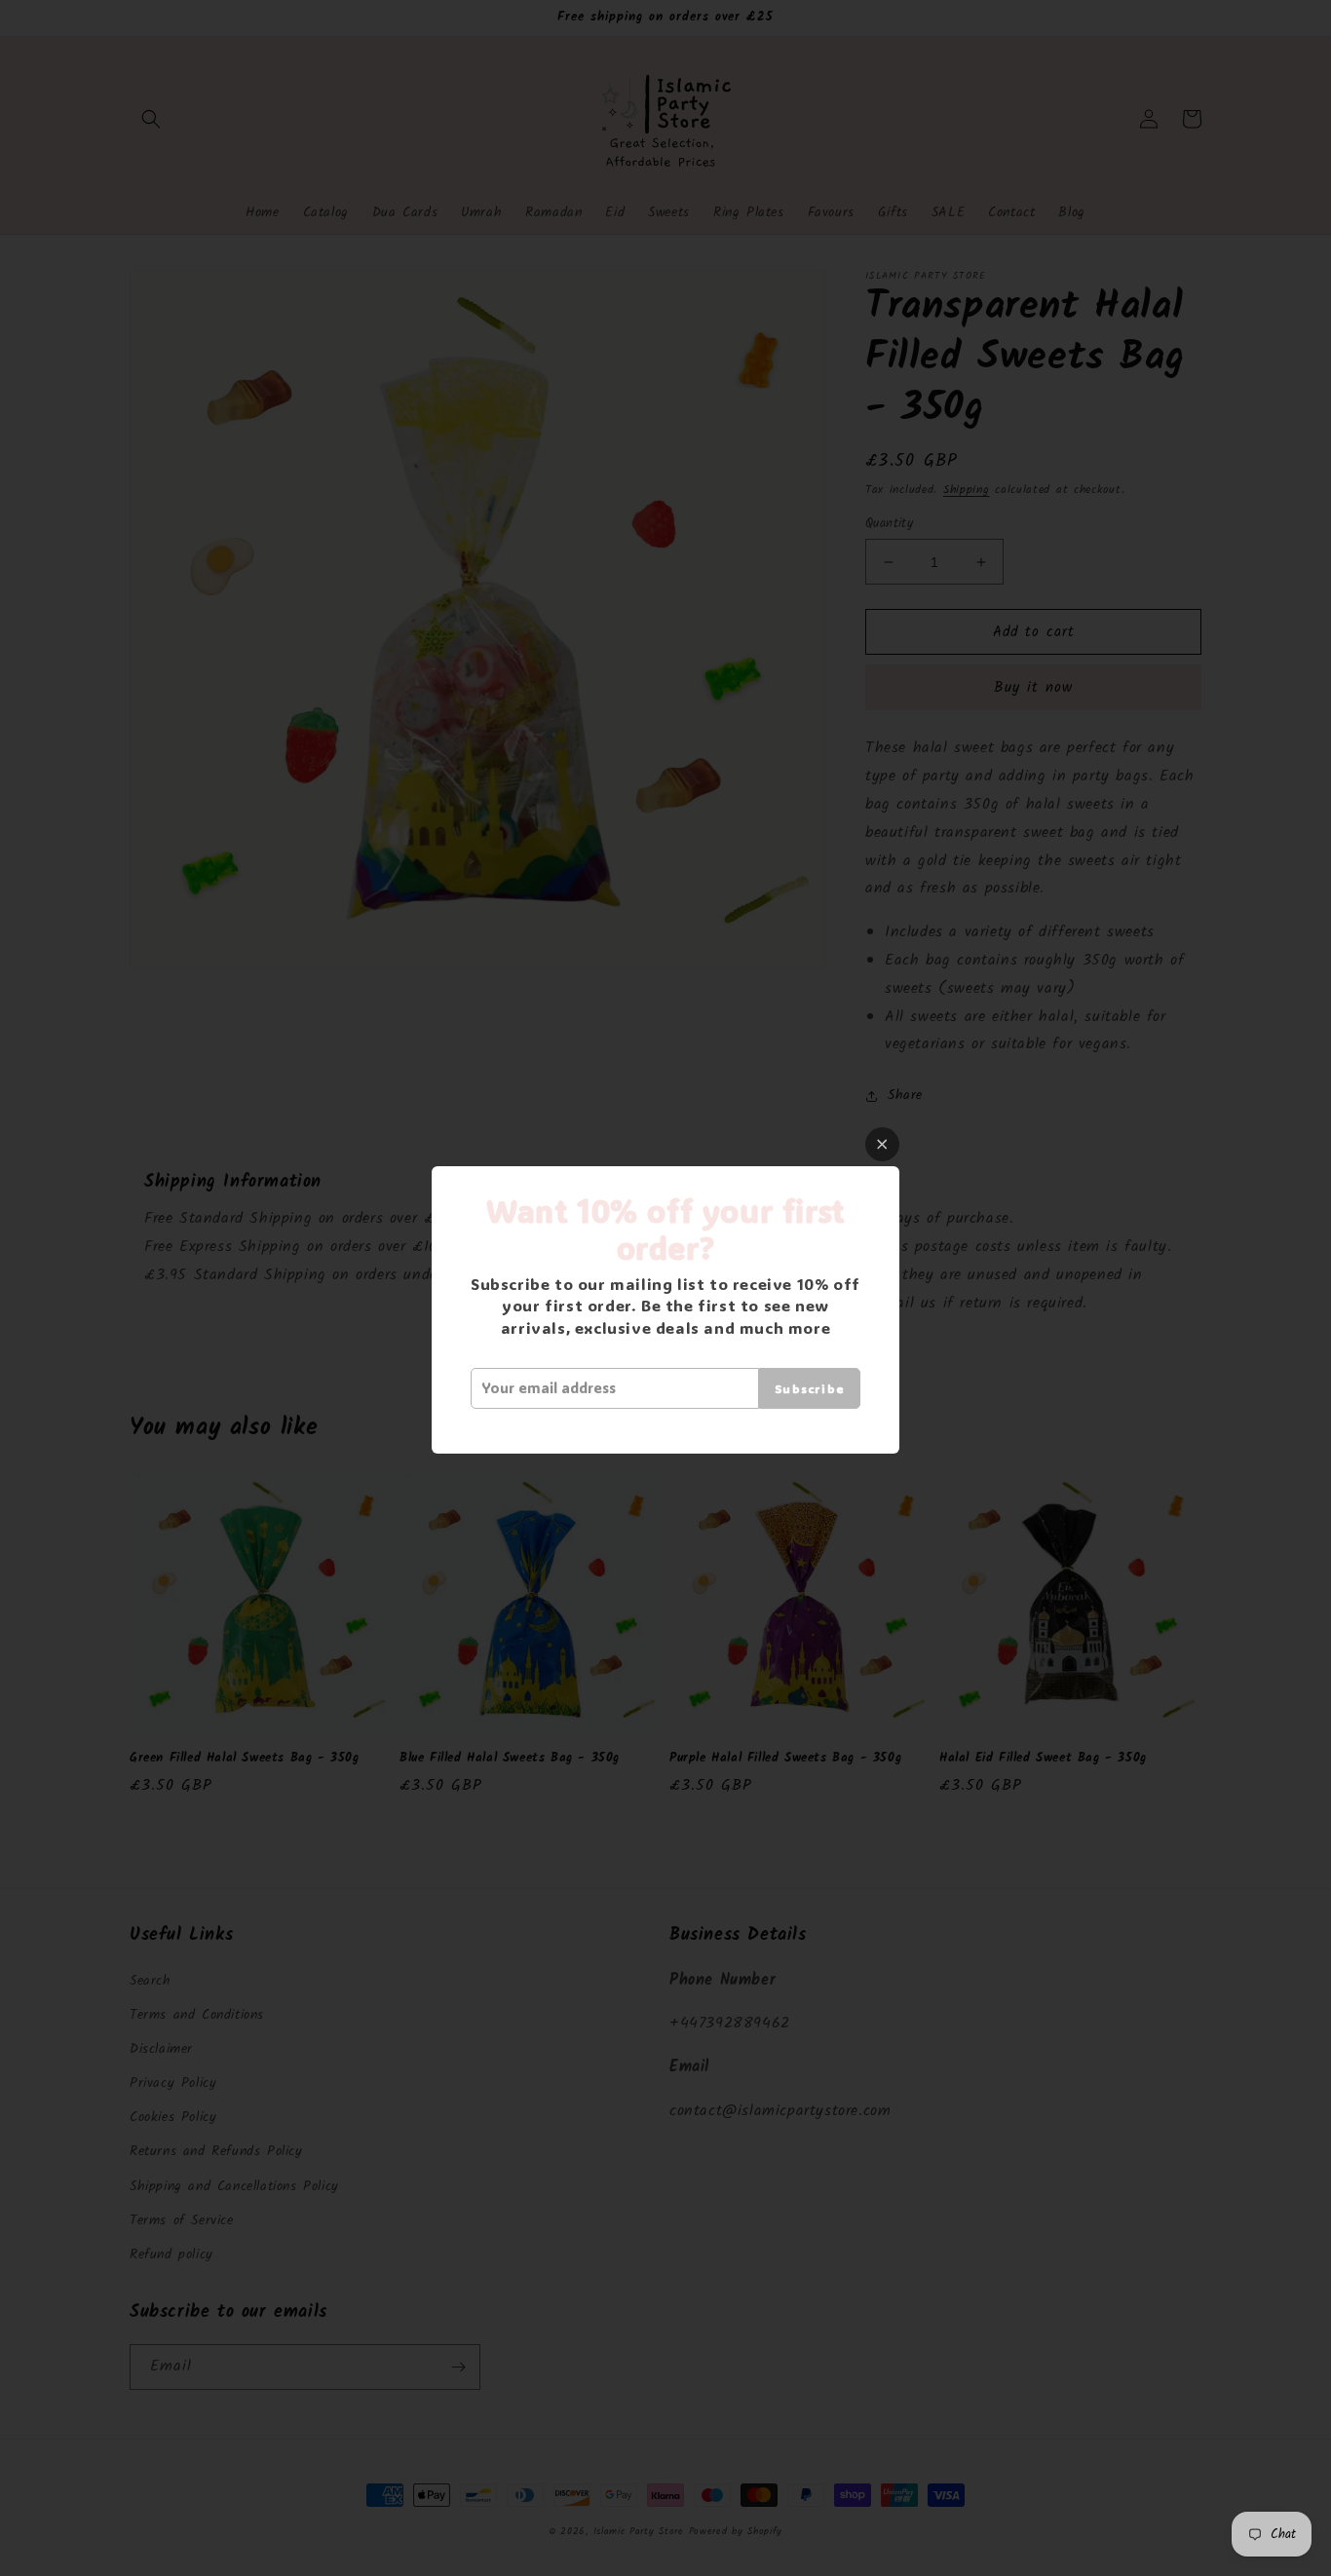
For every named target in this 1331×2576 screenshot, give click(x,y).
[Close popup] (882, 1144)
